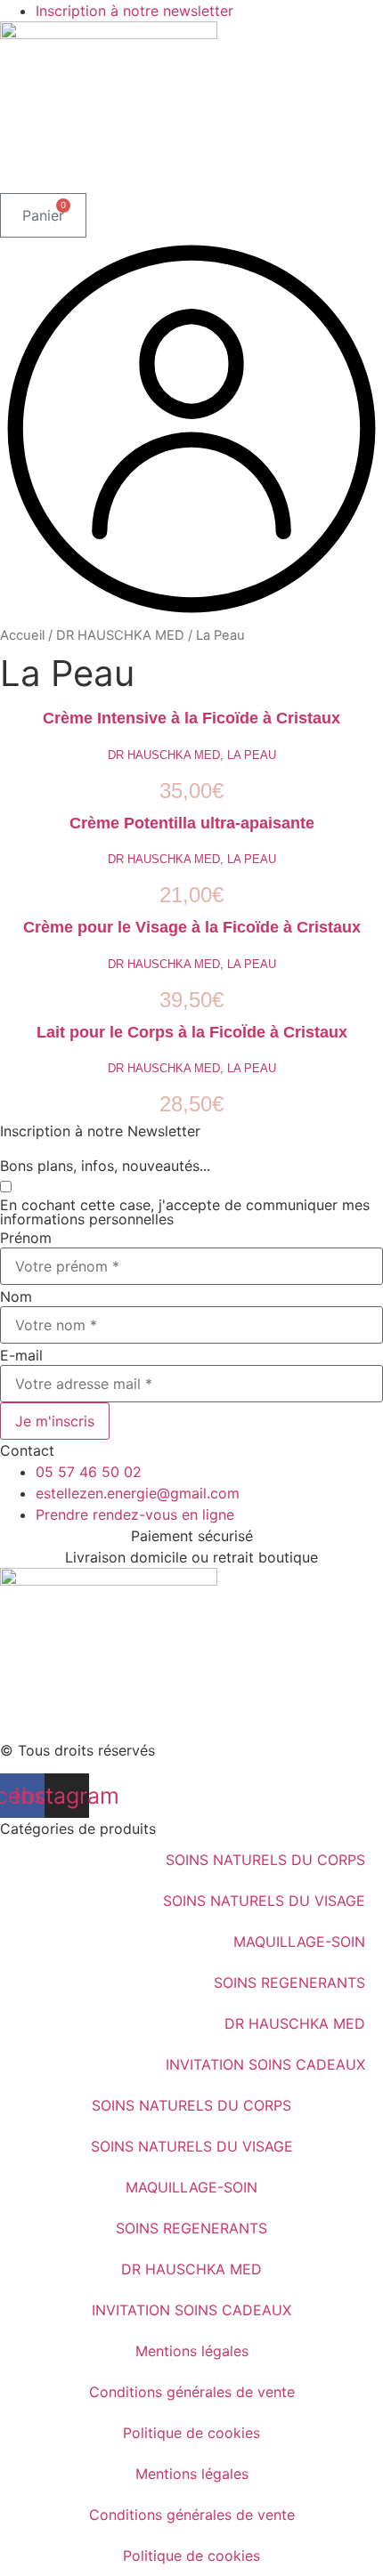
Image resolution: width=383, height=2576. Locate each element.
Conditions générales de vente (192, 2392)
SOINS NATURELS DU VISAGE (264, 1901)
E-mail (21, 1355)
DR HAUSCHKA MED (120, 635)
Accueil (22, 635)
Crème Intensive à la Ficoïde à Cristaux (191, 718)
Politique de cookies (191, 2433)
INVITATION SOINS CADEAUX (265, 2064)
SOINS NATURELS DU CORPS (265, 1860)
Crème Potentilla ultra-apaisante (192, 823)
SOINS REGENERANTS (289, 1982)
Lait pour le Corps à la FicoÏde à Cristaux (192, 1032)
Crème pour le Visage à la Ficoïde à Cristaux (192, 927)
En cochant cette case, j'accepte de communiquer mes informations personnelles (185, 1212)
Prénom (26, 1238)
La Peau (252, 755)
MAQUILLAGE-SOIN (299, 1942)
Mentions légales (192, 2351)
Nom (16, 1296)
